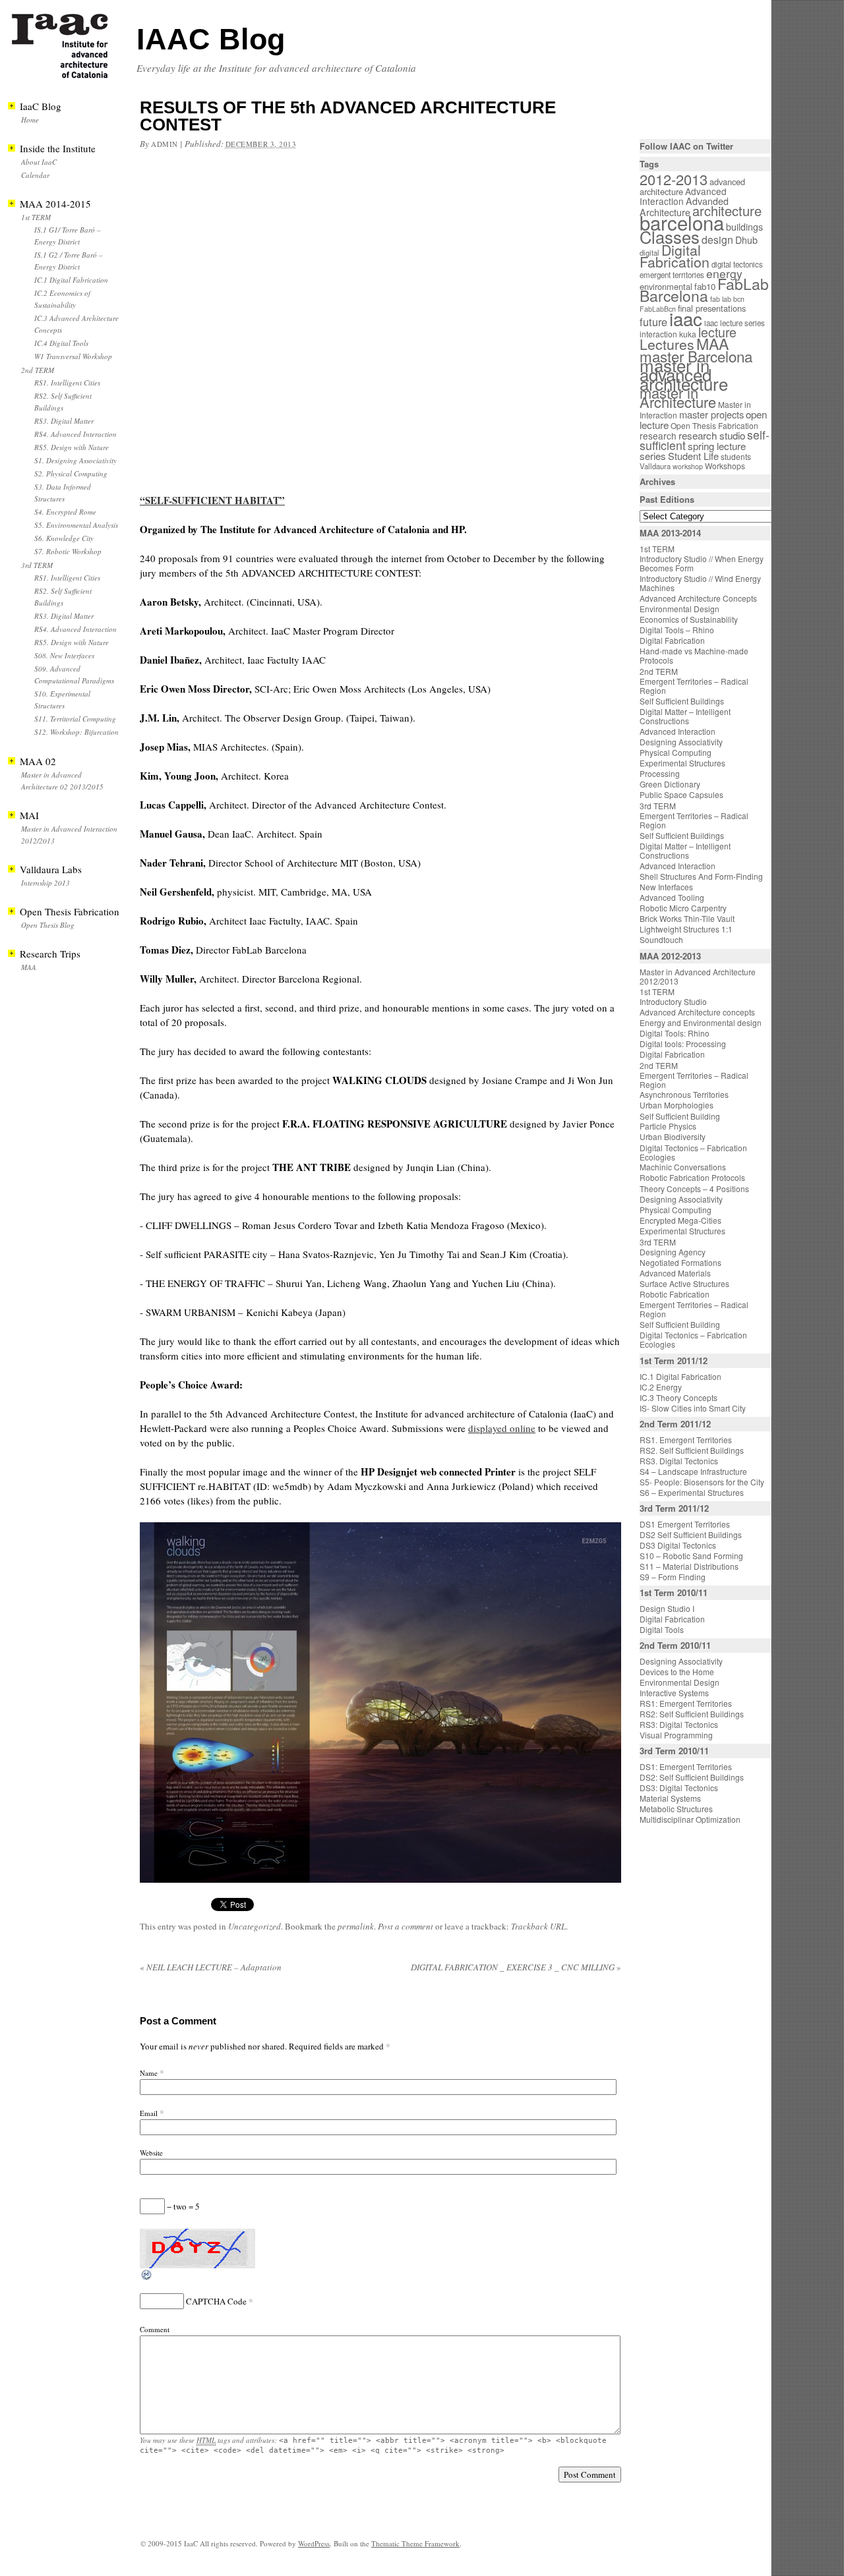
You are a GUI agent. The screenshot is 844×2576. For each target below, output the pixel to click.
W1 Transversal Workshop (73, 356)
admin (165, 144)
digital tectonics (737, 264)
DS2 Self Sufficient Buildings (691, 1534)
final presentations (712, 308)
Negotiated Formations (680, 1262)
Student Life (693, 456)
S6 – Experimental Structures (692, 1492)
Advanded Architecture (684, 207)
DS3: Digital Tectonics (679, 1788)
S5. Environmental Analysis (76, 525)
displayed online (502, 1428)
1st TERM (36, 217)
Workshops (725, 466)
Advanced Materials (675, 1273)
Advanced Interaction (683, 196)
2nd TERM (38, 370)
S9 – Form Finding (673, 1577)
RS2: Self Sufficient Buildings (692, 1714)
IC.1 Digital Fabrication (71, 280)
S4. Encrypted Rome (65, 512)
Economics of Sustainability (689, 619)
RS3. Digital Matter (64, 421)
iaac (686, 318)
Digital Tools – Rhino (677, 630)
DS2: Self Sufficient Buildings (692, 1777)
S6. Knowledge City (64, 538)
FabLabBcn (658, 309)
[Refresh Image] (147, 2278)
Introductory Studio (673, 1001)
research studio (712, 435)
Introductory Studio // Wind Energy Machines (700, 583)
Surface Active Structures (684, 1283)
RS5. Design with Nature (72, 447)
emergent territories (672, 275)
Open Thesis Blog (48, 925)
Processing (660, 773)
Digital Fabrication (675, 256)
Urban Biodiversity (673, 1136)
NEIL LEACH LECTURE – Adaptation (211, 1967)
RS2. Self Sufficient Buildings (692, 1450)
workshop (688, 466)
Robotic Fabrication (675, 1294)
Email (149, 2113)
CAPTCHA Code (216, 2301)
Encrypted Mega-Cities (680, 1220)
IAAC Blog (211, 39)
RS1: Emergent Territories (686, 1703)
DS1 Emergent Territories (685, 1524)
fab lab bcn (727, 299)
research (658, 436)
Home (30, 120)
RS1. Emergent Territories (686, 1440)
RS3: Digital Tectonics (679, 1724)
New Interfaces (666, 887)
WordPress (314, 2543)
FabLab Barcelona (704, 290)
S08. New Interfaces (64, 655)
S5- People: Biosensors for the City (702, 1482)
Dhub (746, 240)
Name (149, 2073)
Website (151, 2153)
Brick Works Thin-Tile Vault (687, 918)
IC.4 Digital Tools (61, 343)
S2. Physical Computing (71, 473)
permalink (356, 1926)
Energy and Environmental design (701, 1022)
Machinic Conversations (683, 1167)
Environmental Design (679, 609)
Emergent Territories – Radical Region (694, 686)
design (717, 240)
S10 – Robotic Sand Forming (691, 1556)
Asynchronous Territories (684, 1094)
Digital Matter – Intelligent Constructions (685, 716)
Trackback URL (538, 1926)
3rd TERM (37, 565)
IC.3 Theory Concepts (678, 1397)
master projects (711, 414)
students (736, 456)
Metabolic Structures (676, 1809)
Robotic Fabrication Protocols (692, 1177)
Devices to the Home (677, 1672)
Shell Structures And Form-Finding (701, 876)
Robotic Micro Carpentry (683, 908)
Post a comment (406, 1926)
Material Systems (670, 1798)
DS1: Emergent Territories (686, 1766)
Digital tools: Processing (683, 1044)
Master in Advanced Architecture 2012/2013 (698, 976)
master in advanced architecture (684, 374)
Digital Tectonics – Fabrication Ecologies (693, 1152)
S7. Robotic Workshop (68, 551)
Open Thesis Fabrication (714, 425)
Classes (670, 237)
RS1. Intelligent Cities (67, 383)
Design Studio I (667, 1608)
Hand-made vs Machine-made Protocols (694, 655)
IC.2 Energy (661, 1387)
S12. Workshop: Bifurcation (76, 732)
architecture (727, 211)
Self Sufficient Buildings (682, 701)
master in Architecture (678, 397)
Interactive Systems (674, 1693)
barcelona (682, 222)
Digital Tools (662, 1629)
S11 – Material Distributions (689, 1566)
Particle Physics (668, 1126)
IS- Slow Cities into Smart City (693, 1408)
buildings (744, 227)
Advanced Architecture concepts (697, 1012)
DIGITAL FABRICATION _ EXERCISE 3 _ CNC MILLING (516, 1967)
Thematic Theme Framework (415, 2543)
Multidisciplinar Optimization (690, 1819)
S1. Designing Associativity (75, 460)
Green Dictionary (670, 784)
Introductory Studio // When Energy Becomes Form (702, 563)
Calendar (35, 175)
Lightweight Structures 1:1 (686, 929)
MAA (29, 967)
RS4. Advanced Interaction (75, 434)
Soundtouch (661, 939)
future (653, 322)
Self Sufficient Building (680, 1116)
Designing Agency (673, 1252)
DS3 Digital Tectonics (678, 1545)
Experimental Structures (682, 763)
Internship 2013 (45, 883)
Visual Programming (676, 1735)
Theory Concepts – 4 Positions (694, 1188)
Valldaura (655, 466)
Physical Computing (676, 752)
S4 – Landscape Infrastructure (693, 1471)
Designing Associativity (681, 742)
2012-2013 (674, 179)
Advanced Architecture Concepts (698, 598)
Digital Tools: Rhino (675, 1033)
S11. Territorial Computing (75, 719)
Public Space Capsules (681, 794)
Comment (155, 2329)
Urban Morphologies (677, 1105)
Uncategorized (255, 1926)
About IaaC (39, 162)
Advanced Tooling (672, 897)
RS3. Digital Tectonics (679, 1461)
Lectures (667, 344)
